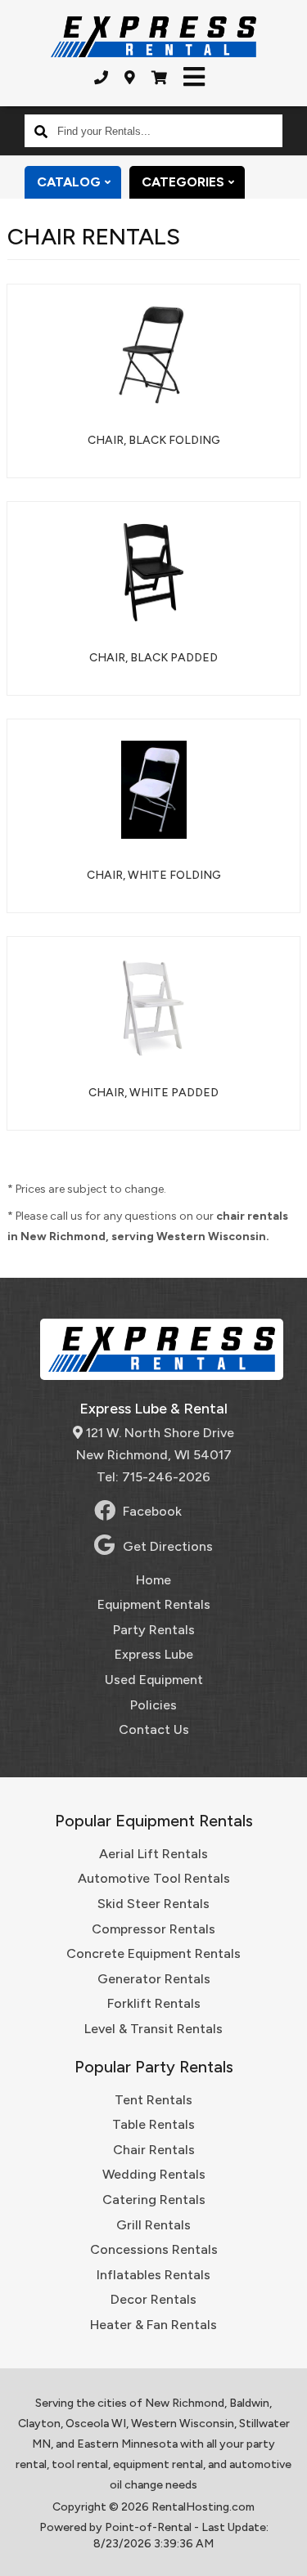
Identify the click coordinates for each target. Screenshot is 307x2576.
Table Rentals (153, 2124)
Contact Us (154, 1729)
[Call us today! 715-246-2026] (101, 78)
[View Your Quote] (159, 78)
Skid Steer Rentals (153, 1904)
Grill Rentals (153, 2225)
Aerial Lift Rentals (153, 1854)
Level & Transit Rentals (153, 2029)
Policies (153, 1705)
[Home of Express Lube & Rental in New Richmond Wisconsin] (154, 37)
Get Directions (168, 1546)
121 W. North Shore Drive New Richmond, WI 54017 (155, 1444)
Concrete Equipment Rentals (153, 1953)
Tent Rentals (153, 2100)
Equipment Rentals (154, 1604)
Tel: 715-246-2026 (153, 1477)
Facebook (152, 1511)
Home (153, 1580)
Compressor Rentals (153, 1929)
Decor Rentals (153, 2299)
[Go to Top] (284, 2553)
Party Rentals (154, 1630)
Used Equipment (154, 1680)
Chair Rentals (154, 2150)
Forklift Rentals (154, 2003)
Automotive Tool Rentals (154, 1878)
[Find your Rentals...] (41, 131)
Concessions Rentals (154, 2249)
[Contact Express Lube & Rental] (130, 78)
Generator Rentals (154, 1979)
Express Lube (154, 1654)
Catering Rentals (154, 2200)
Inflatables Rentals (153, 2275)
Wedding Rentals (154, 2174)
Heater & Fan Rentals (153, 2325)
